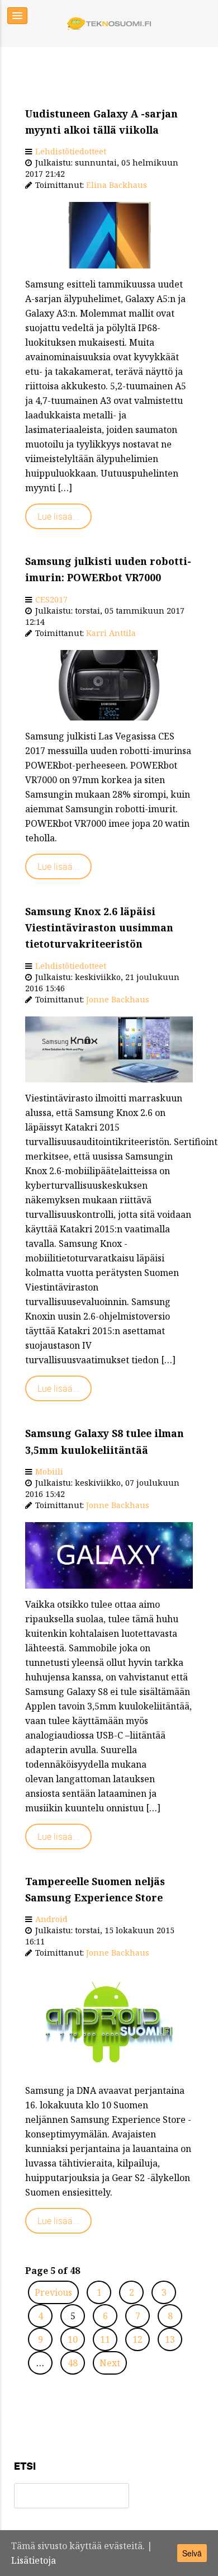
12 (138, 2339)
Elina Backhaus (117, 185)
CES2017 (51, 599)
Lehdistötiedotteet (71, 151)
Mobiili (49, 1471)
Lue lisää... (58, 516)
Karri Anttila (111, 633)
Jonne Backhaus (118, 999)
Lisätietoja (34, 2560)
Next (110, 2363)
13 (170, 2339)
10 (73, 2339)
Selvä (192, 2553)
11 (105, 2339)
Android (51, 1919)
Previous (53, 2292)
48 (73, 2363)
